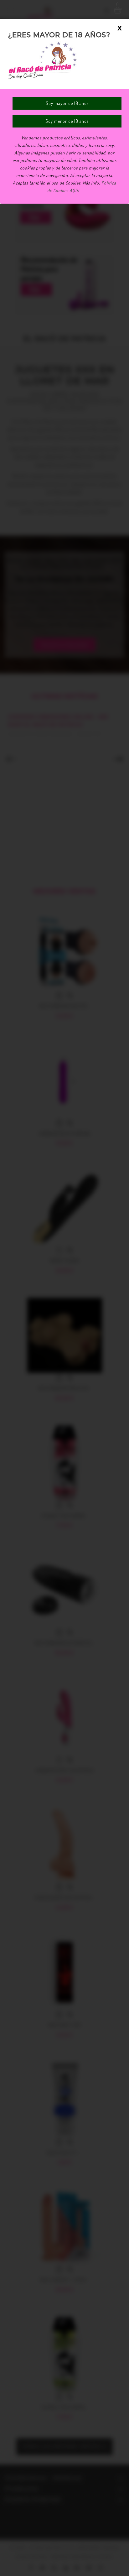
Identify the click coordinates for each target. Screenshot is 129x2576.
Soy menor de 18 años (67, 121)
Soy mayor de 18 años (67, 103)
